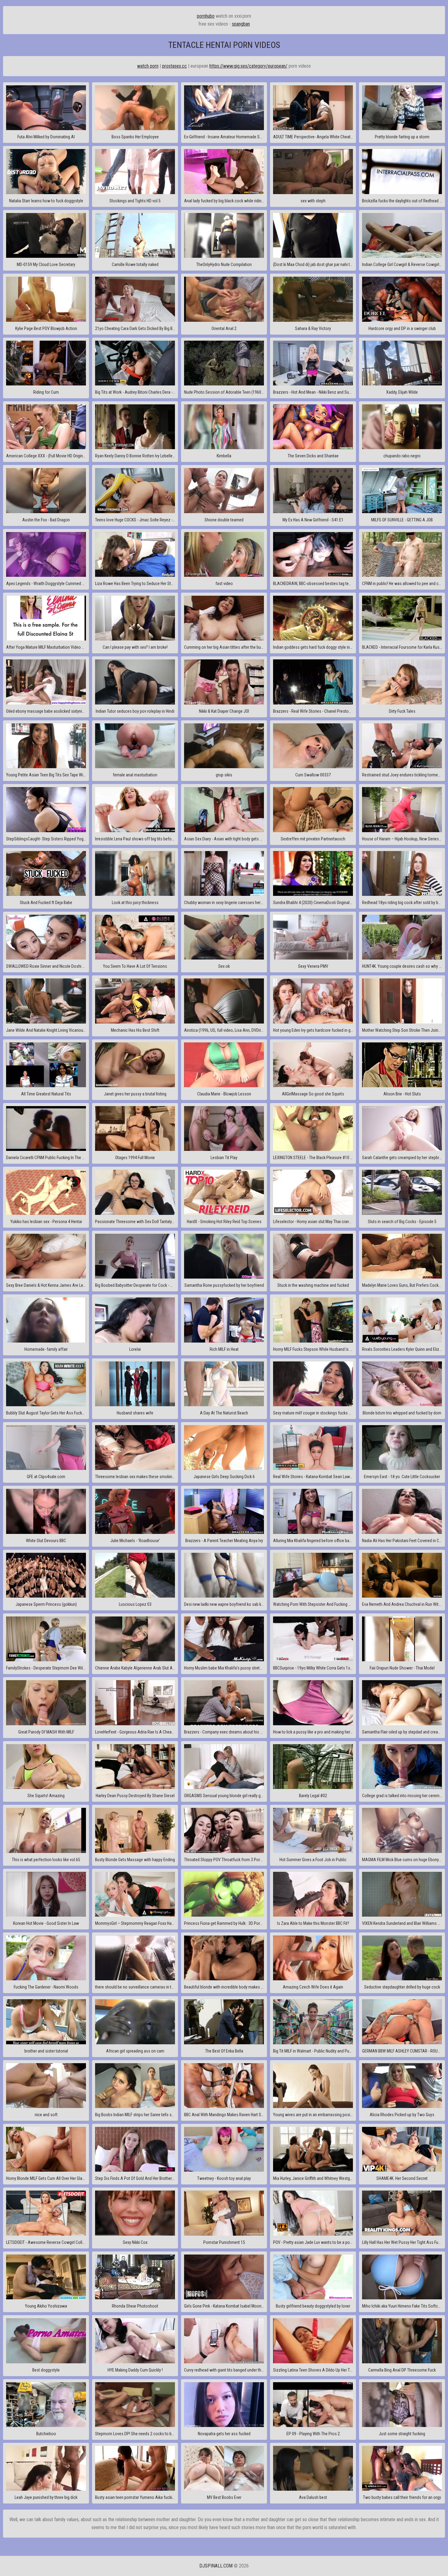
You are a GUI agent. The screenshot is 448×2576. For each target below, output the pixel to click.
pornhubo (206, 16)
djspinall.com (216, 2566)
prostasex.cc (174, 66)
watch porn (148, 66)
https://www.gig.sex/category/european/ (248, 66)
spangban (241, 24)
